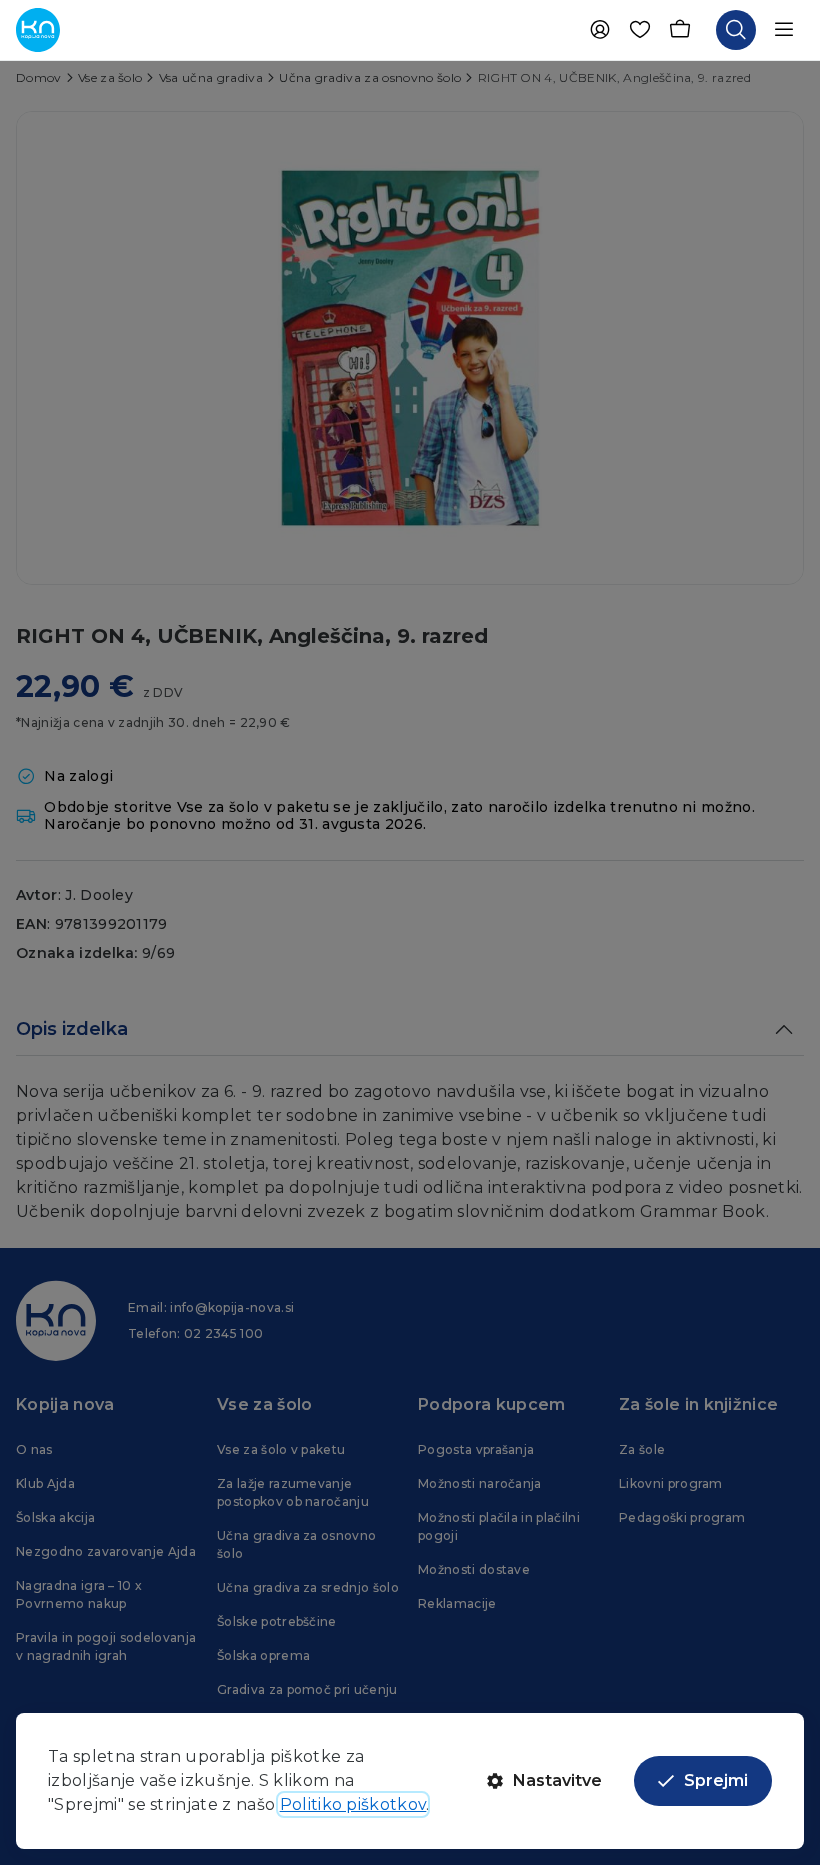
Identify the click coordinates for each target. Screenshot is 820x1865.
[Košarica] (680, 30)
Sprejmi (716, 1780)
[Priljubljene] (640, 30)
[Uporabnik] (600, 30)
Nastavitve (557, 1780)
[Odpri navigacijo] (784, 30)
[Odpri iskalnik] (736, 30)
